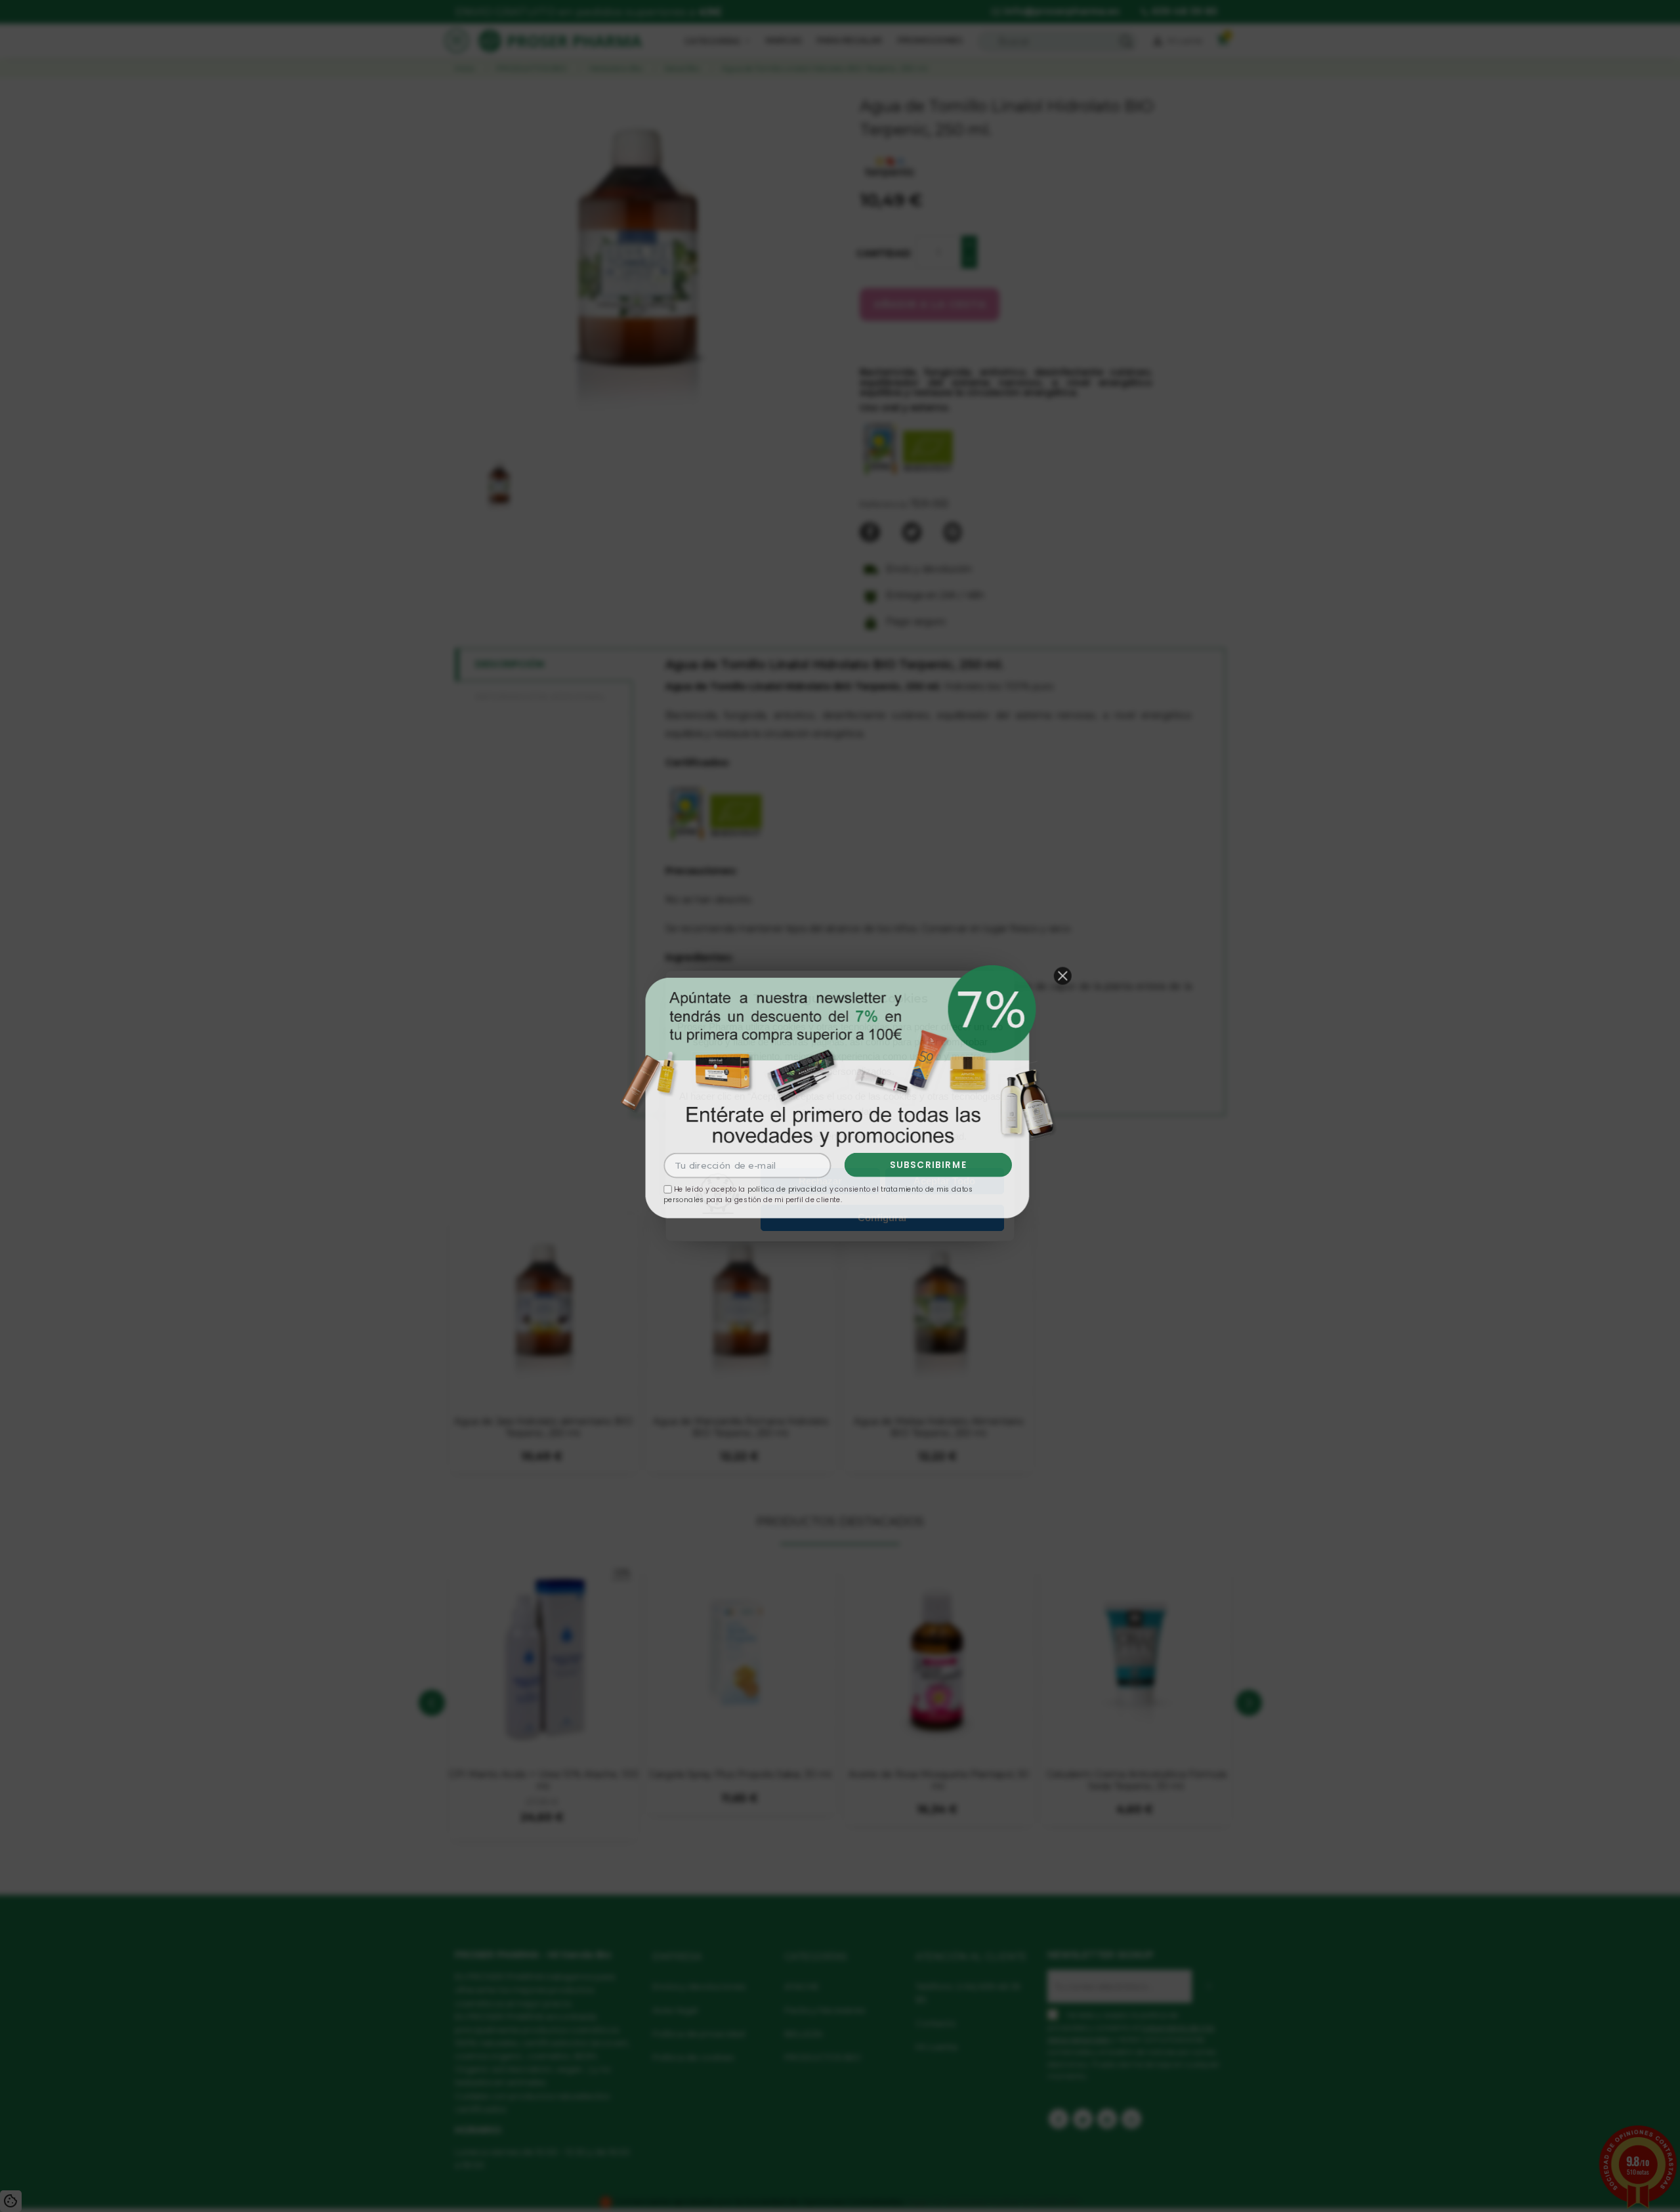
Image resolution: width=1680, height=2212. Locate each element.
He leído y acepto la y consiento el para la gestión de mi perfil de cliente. (818, 1197)
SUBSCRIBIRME (931, 1167)
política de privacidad (786, 1192)
